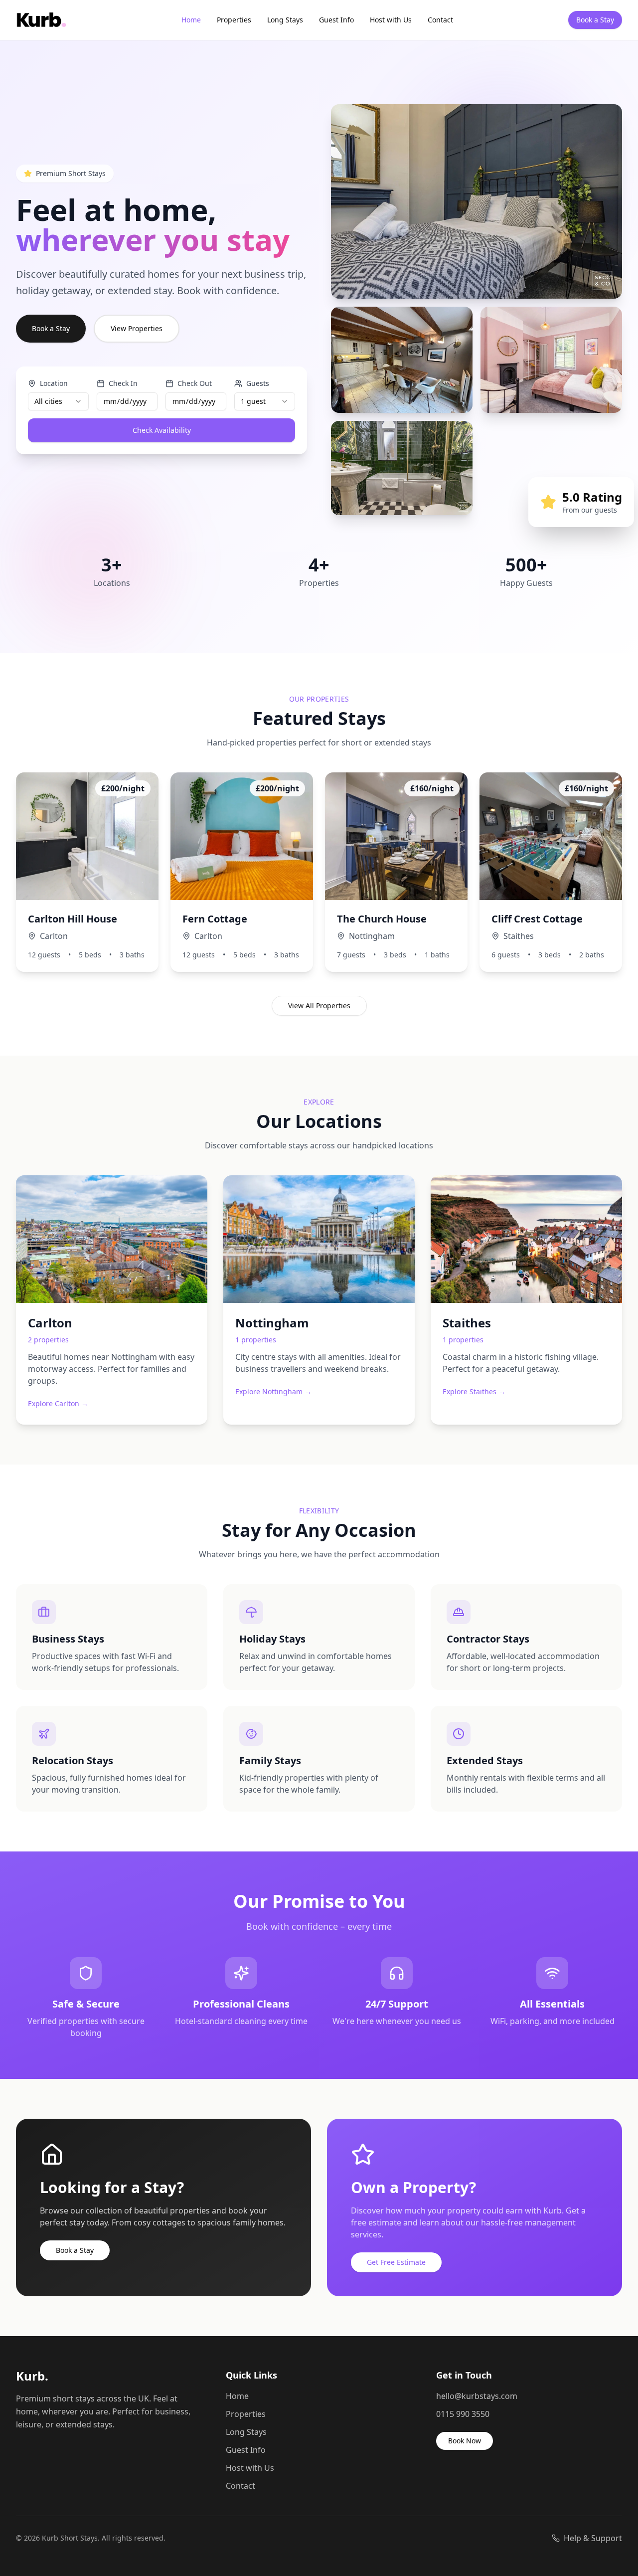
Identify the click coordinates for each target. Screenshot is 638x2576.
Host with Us (391, 20)
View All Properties (319, 1006)
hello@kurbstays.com (477, 2396)
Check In (123, 383)
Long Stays (285, 20)
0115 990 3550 (463, 2414)
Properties (234, 20)
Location (54, 383)
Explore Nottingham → (273, 1391)
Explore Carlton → (58, 1403)
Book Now (465, 2441)
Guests (258, 383)
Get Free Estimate (396, 2262)
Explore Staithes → (474, 1391)
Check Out (195, 383)
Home (191, 20)
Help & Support (593, 2538)
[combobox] (58, 401)
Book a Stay (595, 20)
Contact (440, 20)
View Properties (137, 328)
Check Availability (162, 430)
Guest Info (336, 20)
